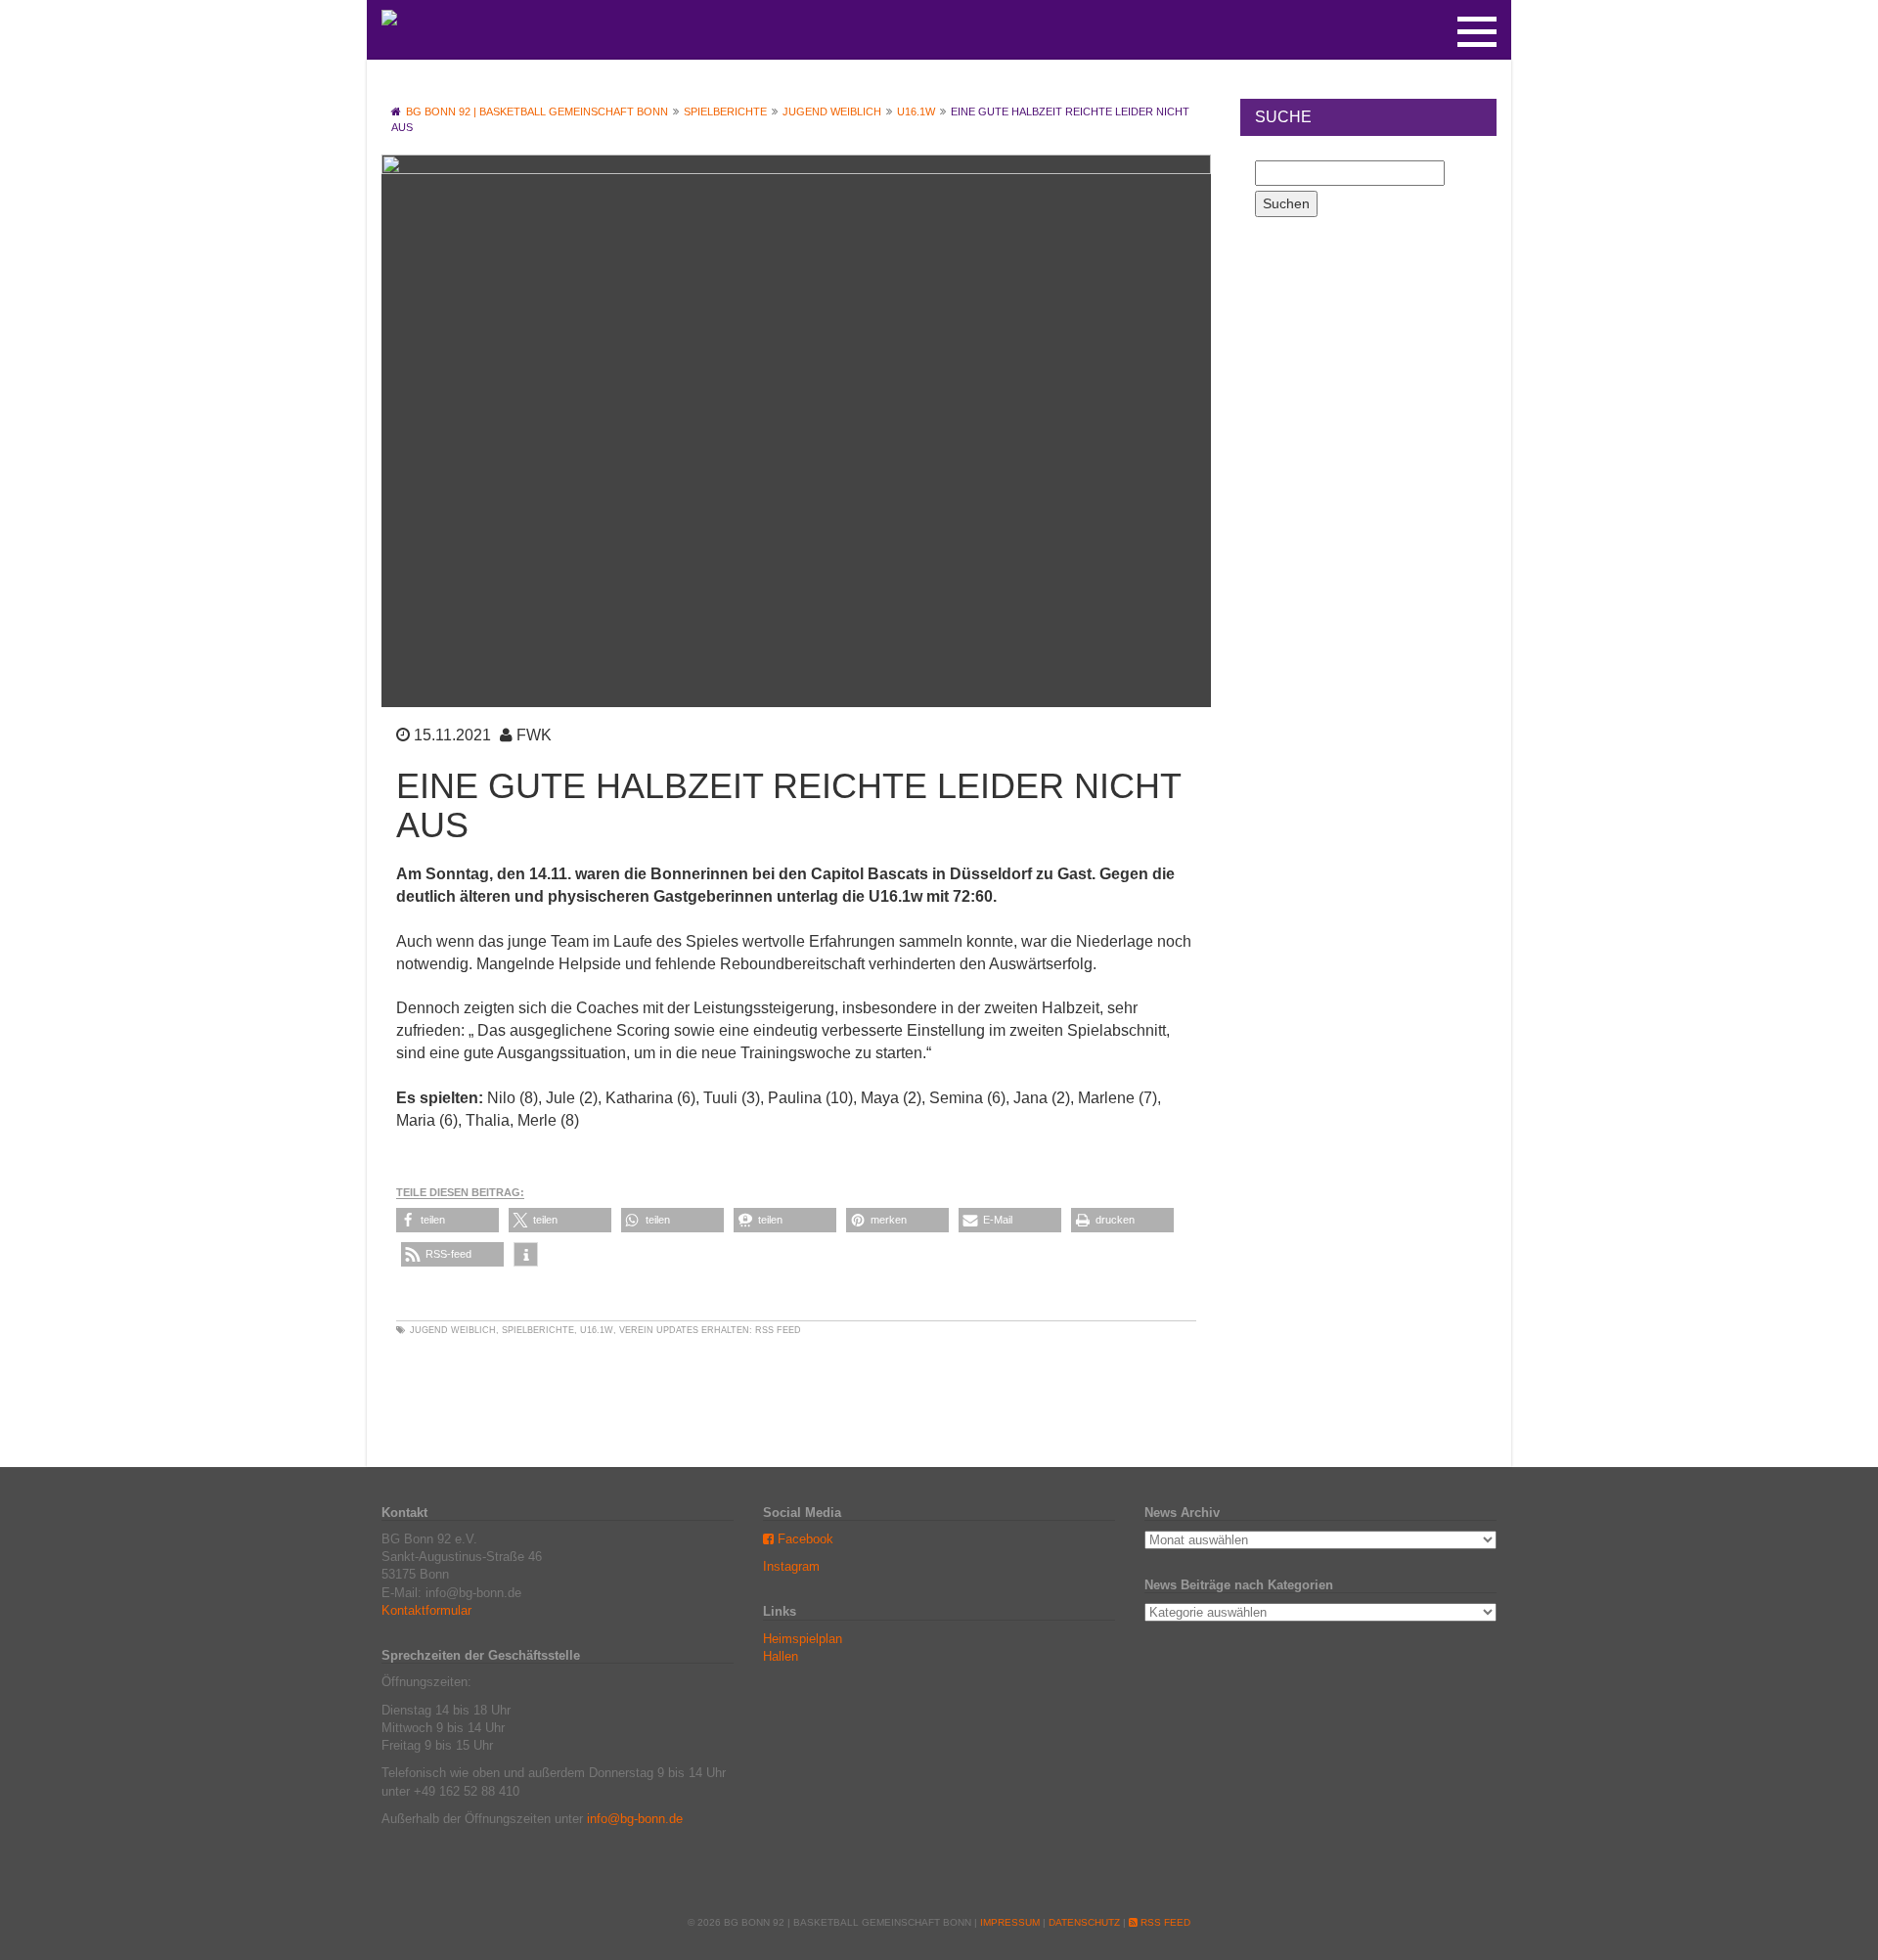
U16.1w (597, 1330)
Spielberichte (538, 1330)
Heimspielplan (803, 1639)
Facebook (804, 1539)
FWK (534, 735)
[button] (447, 1220)
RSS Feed (778, 1330)
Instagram (791, 1566)
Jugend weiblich (453, 1330)
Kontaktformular (426, 1610)
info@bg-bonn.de (635, 1819)
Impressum (1010, 1922)
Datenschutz (1084, 1922)
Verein (636, 1330)
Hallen (781, 1656)
